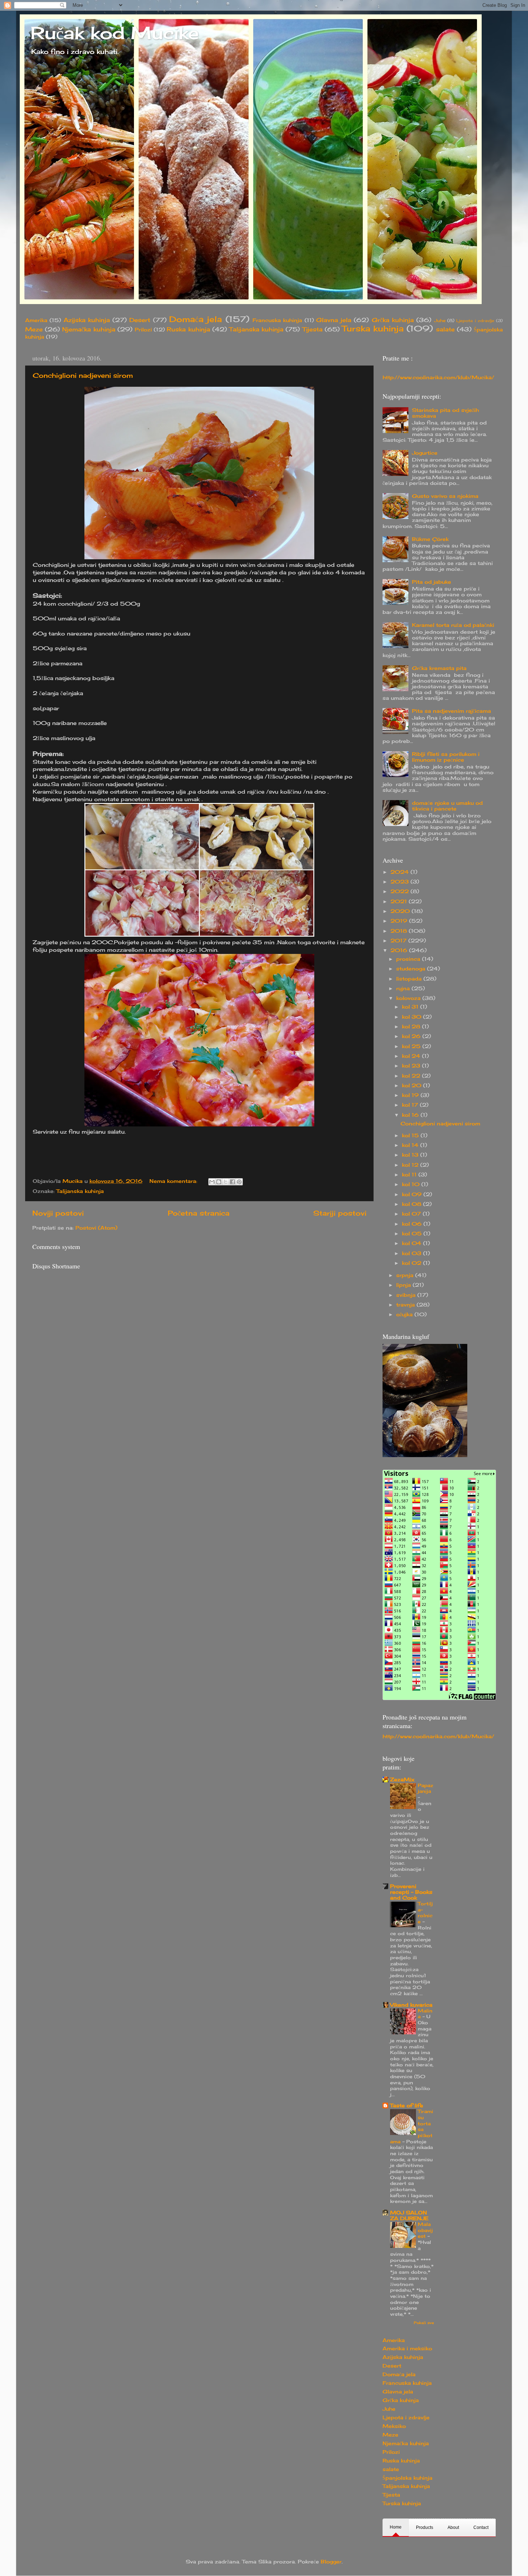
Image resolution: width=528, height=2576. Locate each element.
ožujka (405, 1314)
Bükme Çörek (430, 539)
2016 (400, 950)
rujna (404, 988)
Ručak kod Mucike (115, 33)
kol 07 (412, 1214)
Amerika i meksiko (407, 2348)
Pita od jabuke (432, 582)
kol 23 (412, 1066)
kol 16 (411, 1115)
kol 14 (411, 1145)
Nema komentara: (174, 1181)
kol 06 (413, 1224)
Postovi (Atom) (96, 1228)
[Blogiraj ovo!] (219, 1182)
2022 (400, 891)
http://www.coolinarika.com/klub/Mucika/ (438, 377)
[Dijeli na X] (226, 1182)
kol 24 (412, 1056)
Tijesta (312, 329)
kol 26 (412, 1036)
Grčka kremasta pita (439, 668)
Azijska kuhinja (87, 320)
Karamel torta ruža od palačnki (453, 625)
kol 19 (411, 1095)
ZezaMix (402, 1780)
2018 (400, 931)
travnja (406, 1305)
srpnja (406, 1275)
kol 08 (413, 1204)
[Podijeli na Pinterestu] (239, 1182)
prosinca (409, 959)
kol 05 (413, 1234)
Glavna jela (334, 320)
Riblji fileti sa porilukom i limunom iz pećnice (446, 757)
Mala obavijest (425, 2230)
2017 (399, 941)
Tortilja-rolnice (425, 1913)
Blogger (331, 2562)
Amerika (36, 320)
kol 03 (413, 1253)
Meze (34, 329)
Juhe (440, 320)
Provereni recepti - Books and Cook (411, 1892)
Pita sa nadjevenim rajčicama (451, 711)
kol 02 (413, 1263)
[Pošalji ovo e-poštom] (212, 1182)
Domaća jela (196, 319)
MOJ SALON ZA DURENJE (409, 2215)
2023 (400, 882)
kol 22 (412, 1076)
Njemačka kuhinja (89, 329)
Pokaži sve (424, 2323)
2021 (400, 901)
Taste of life (407, 2106)
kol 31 (411, 1007)
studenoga (412, 969)
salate (445, 329)
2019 (400, 921)
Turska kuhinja (373, 329)
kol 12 (411, 1165)
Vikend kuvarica (411, 2005)
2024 (400, 872)
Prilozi (143, 330)
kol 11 (410, 1175)
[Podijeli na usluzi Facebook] (232, 1182)
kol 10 (412, 1184)
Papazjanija (425, 1788)
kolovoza (409, 998)
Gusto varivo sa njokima (445, 496)
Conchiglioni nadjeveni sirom (83, 375)
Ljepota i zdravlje (475, 321)
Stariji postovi (340, 1213)
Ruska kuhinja (188, 329)
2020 (401, 911)
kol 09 (413, 1194)
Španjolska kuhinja (407, 2478)
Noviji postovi (58, 1213)
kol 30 (413, 1017)
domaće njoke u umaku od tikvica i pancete (447, 806)
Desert (140, 320)
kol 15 (411, 1135)
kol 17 (411, 1105)
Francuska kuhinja (277, 320)
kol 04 (413, 1243)
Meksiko (394, 2426)
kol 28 (412, 1027)
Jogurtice (425, 453)
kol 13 (411, 1155)
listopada (410, 979)
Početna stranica (199, 1213)
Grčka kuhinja (393, 320)
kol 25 (412, 1046)
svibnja (407, 1295)
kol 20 (413, 1085)
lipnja (404, 1285)
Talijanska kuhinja (256, 329)
